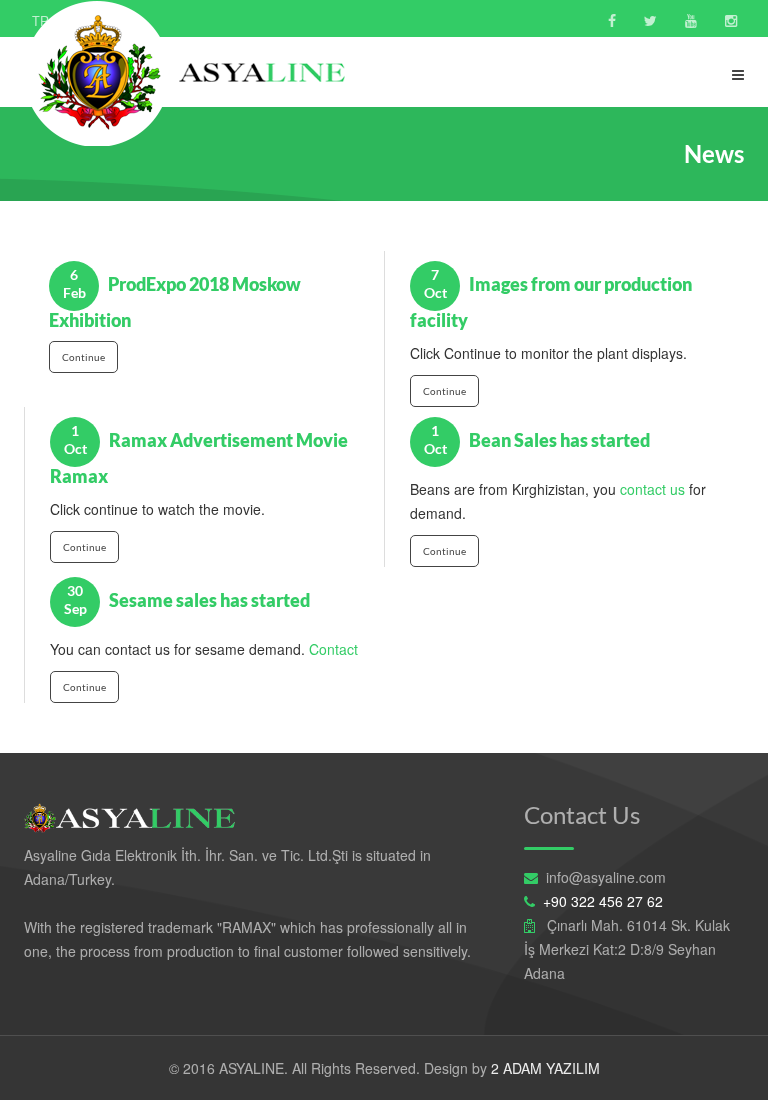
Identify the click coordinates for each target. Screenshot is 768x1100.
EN (81, 21)
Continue (83, 357)
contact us (652, 489)
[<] (612, 20)
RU (123, 21)
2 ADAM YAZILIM (545, 1068)
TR (40, 21)
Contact (331, 649)
